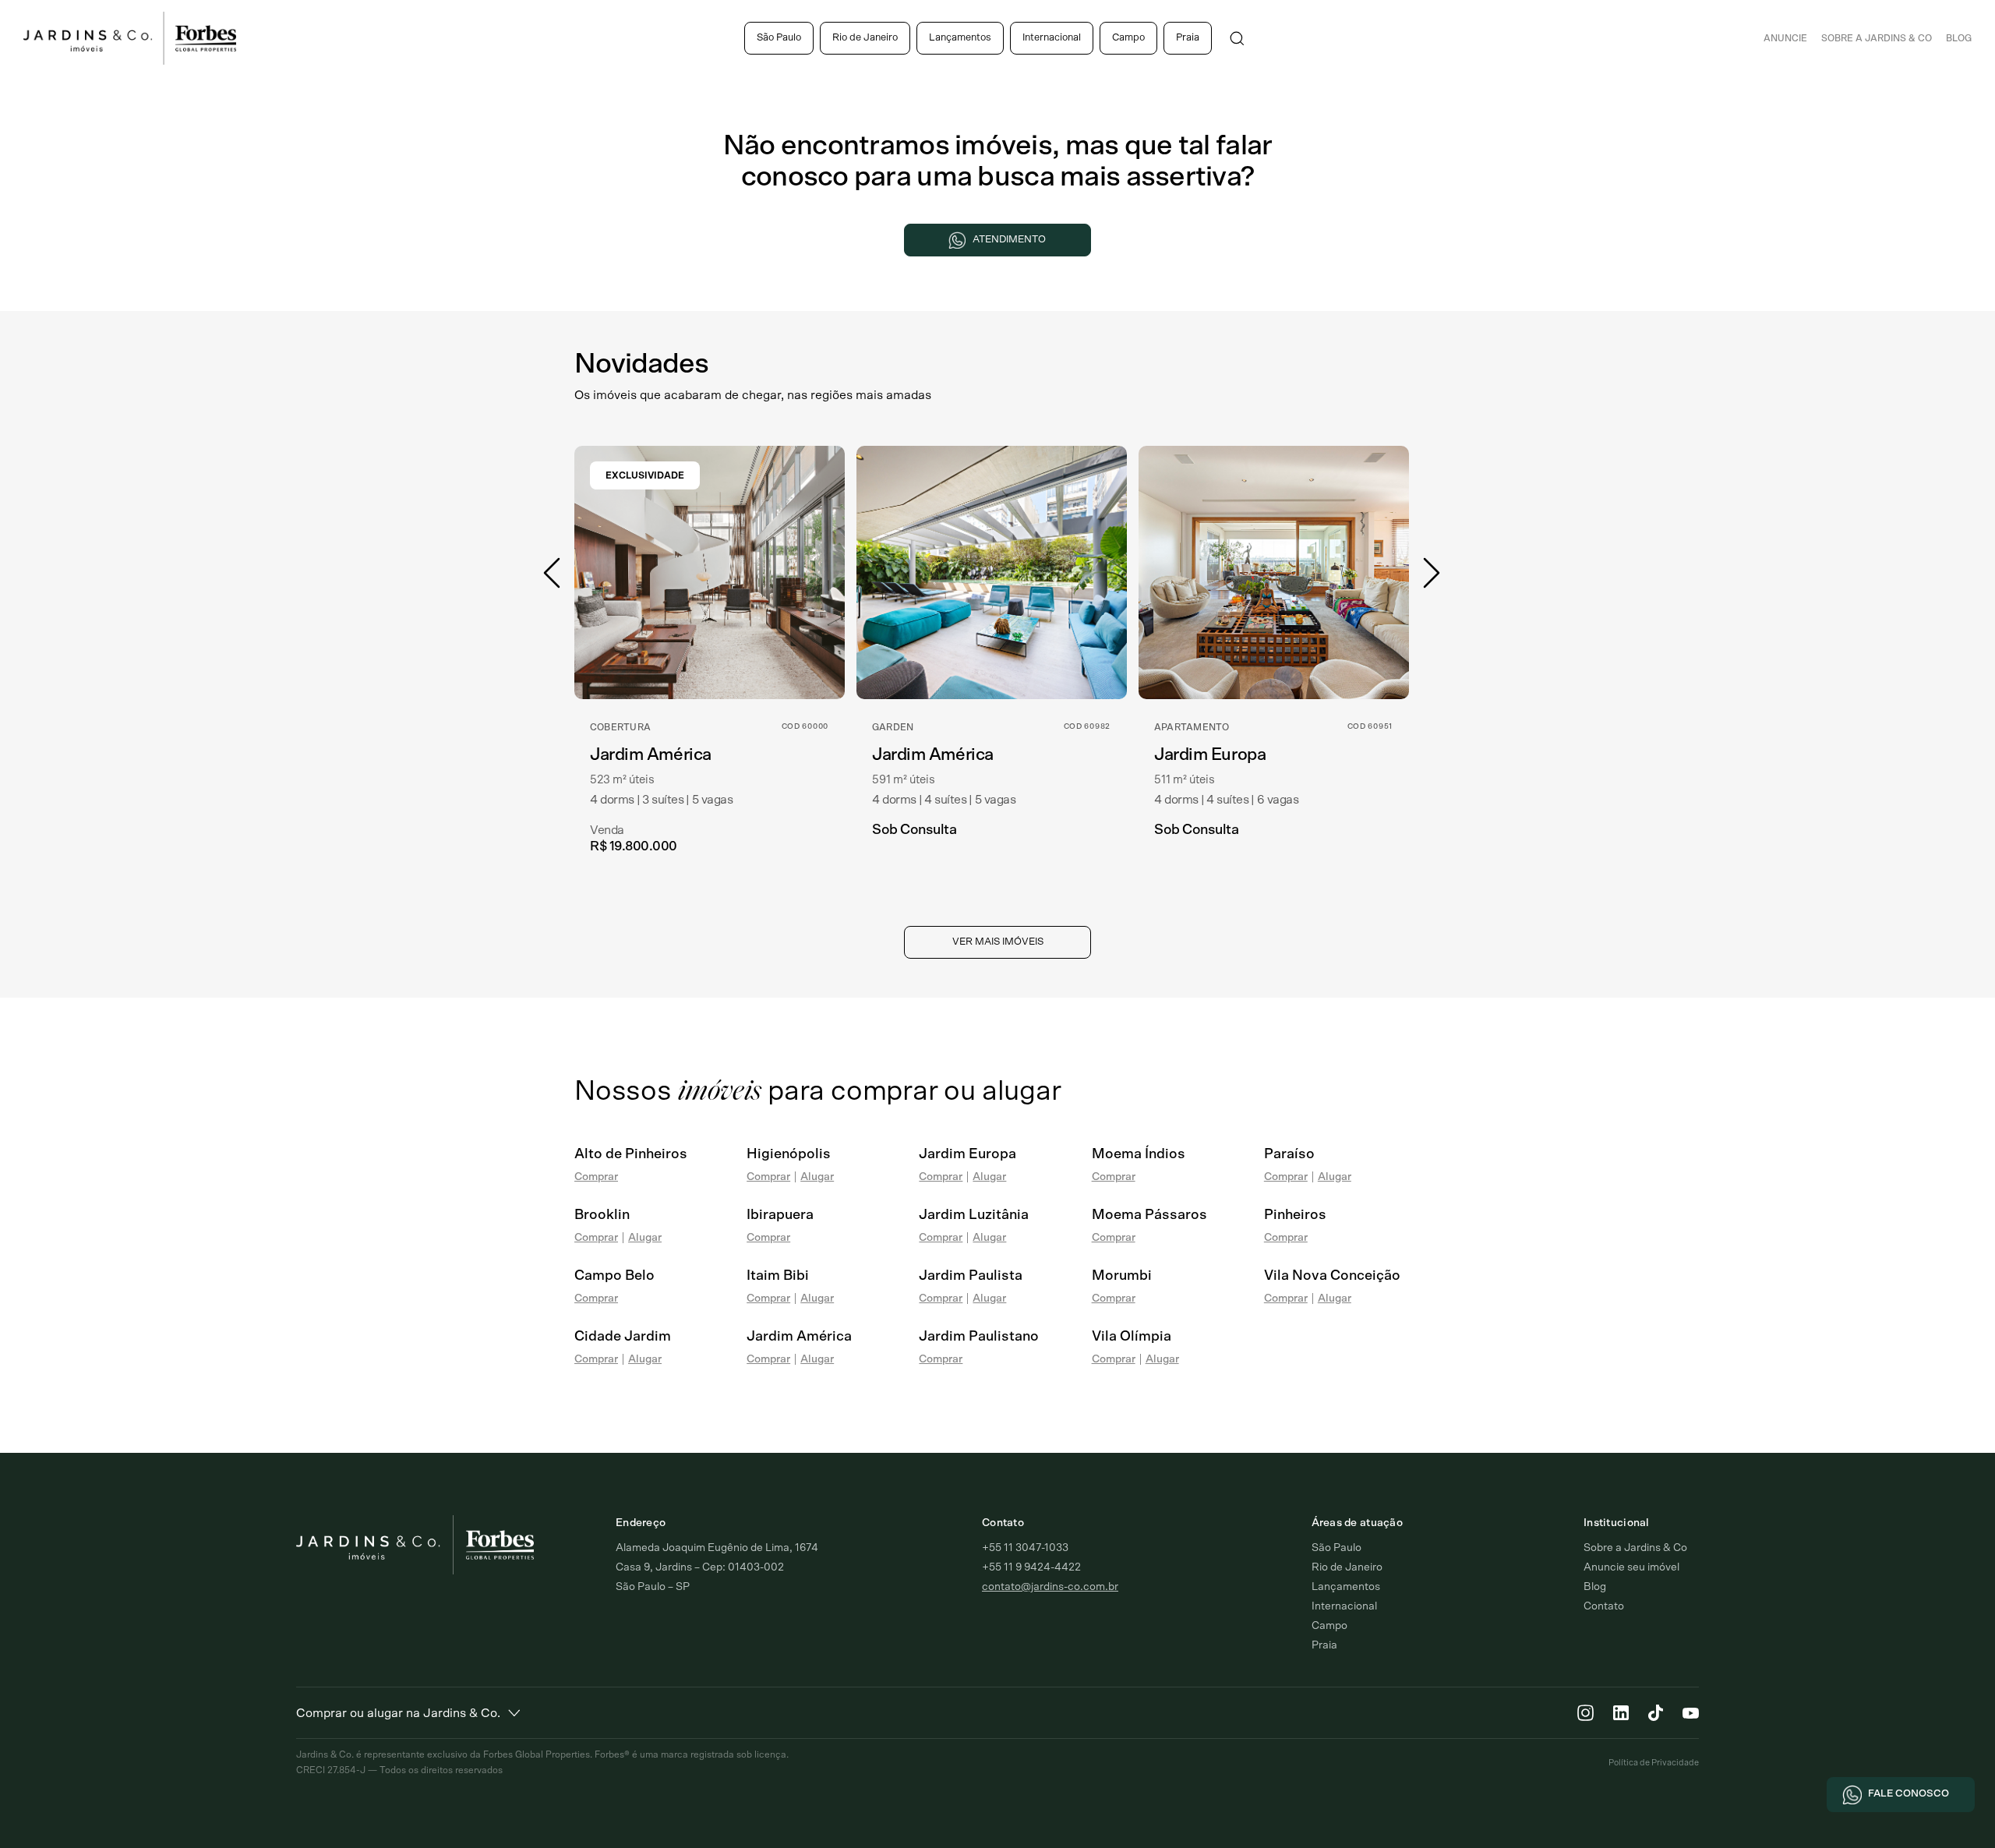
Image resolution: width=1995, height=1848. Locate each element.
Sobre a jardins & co (1877, 38)
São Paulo (779, 38)
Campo (1128, 38)
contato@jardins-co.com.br (1050, 1587)
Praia (1188, 38)
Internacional (1052, 38)
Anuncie (1785, 38)
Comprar (596, 1177)
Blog (1959, 38)
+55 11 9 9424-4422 (1031, 1567)
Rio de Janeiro (865, 38)
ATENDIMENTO (1009, 240)
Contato (1604, 1606)
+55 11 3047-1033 (1025, 1548)
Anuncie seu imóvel (1631, 1567)
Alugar (817, 1177)
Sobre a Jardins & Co (1635, 1548)
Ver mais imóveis (998, 942)
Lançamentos (960, 38)
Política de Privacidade (1654, 1763)
